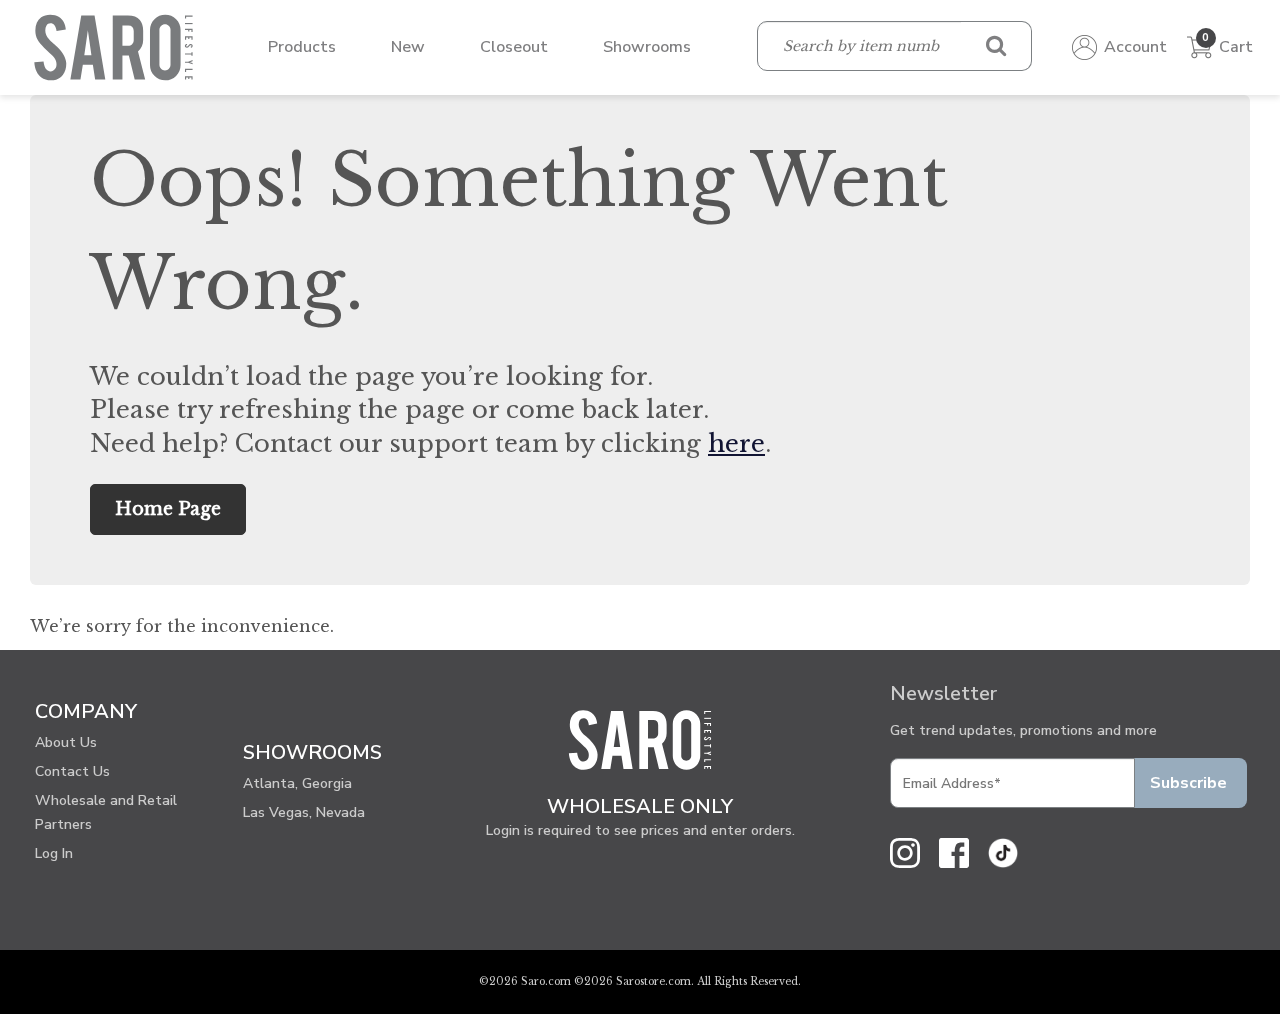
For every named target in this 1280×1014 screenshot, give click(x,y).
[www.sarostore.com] (640, 748)
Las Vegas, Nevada (304, 812)
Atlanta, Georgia (297, 783)
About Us (66, 742)
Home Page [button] (168, 509)
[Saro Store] (118, 46)
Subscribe (1188, 783)
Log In (54, 853)
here (736, 443)
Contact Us (72, 771)
